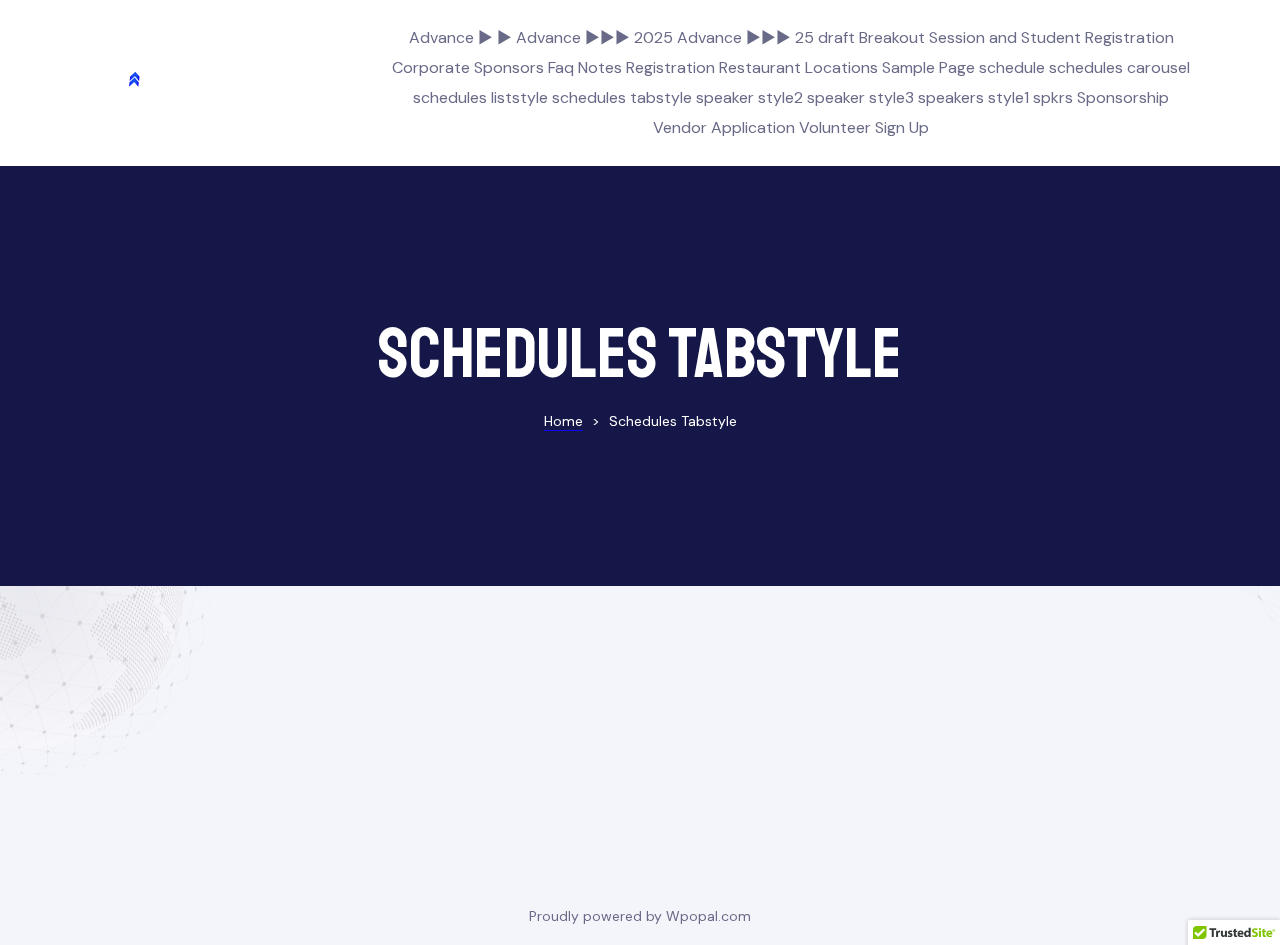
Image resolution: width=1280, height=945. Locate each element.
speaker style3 (860, 97)
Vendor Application (724, 127)
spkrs (1053, 97)
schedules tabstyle (622, 97)
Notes (600, 67)
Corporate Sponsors (468, 67)
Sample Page (928, 67)
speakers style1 (973, 97)
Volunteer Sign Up (864, 127)
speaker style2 (749, 97)
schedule (1012, 67)
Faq (561, 67)
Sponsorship (1123, 97)
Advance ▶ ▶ (460, 37)
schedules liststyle (480, 97)
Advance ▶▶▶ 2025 (594, 37)
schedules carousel (1119, 67)
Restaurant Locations (798, 67)
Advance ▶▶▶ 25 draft (766, 37)
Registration (670, 67)
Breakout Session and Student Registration (1016, 37)
